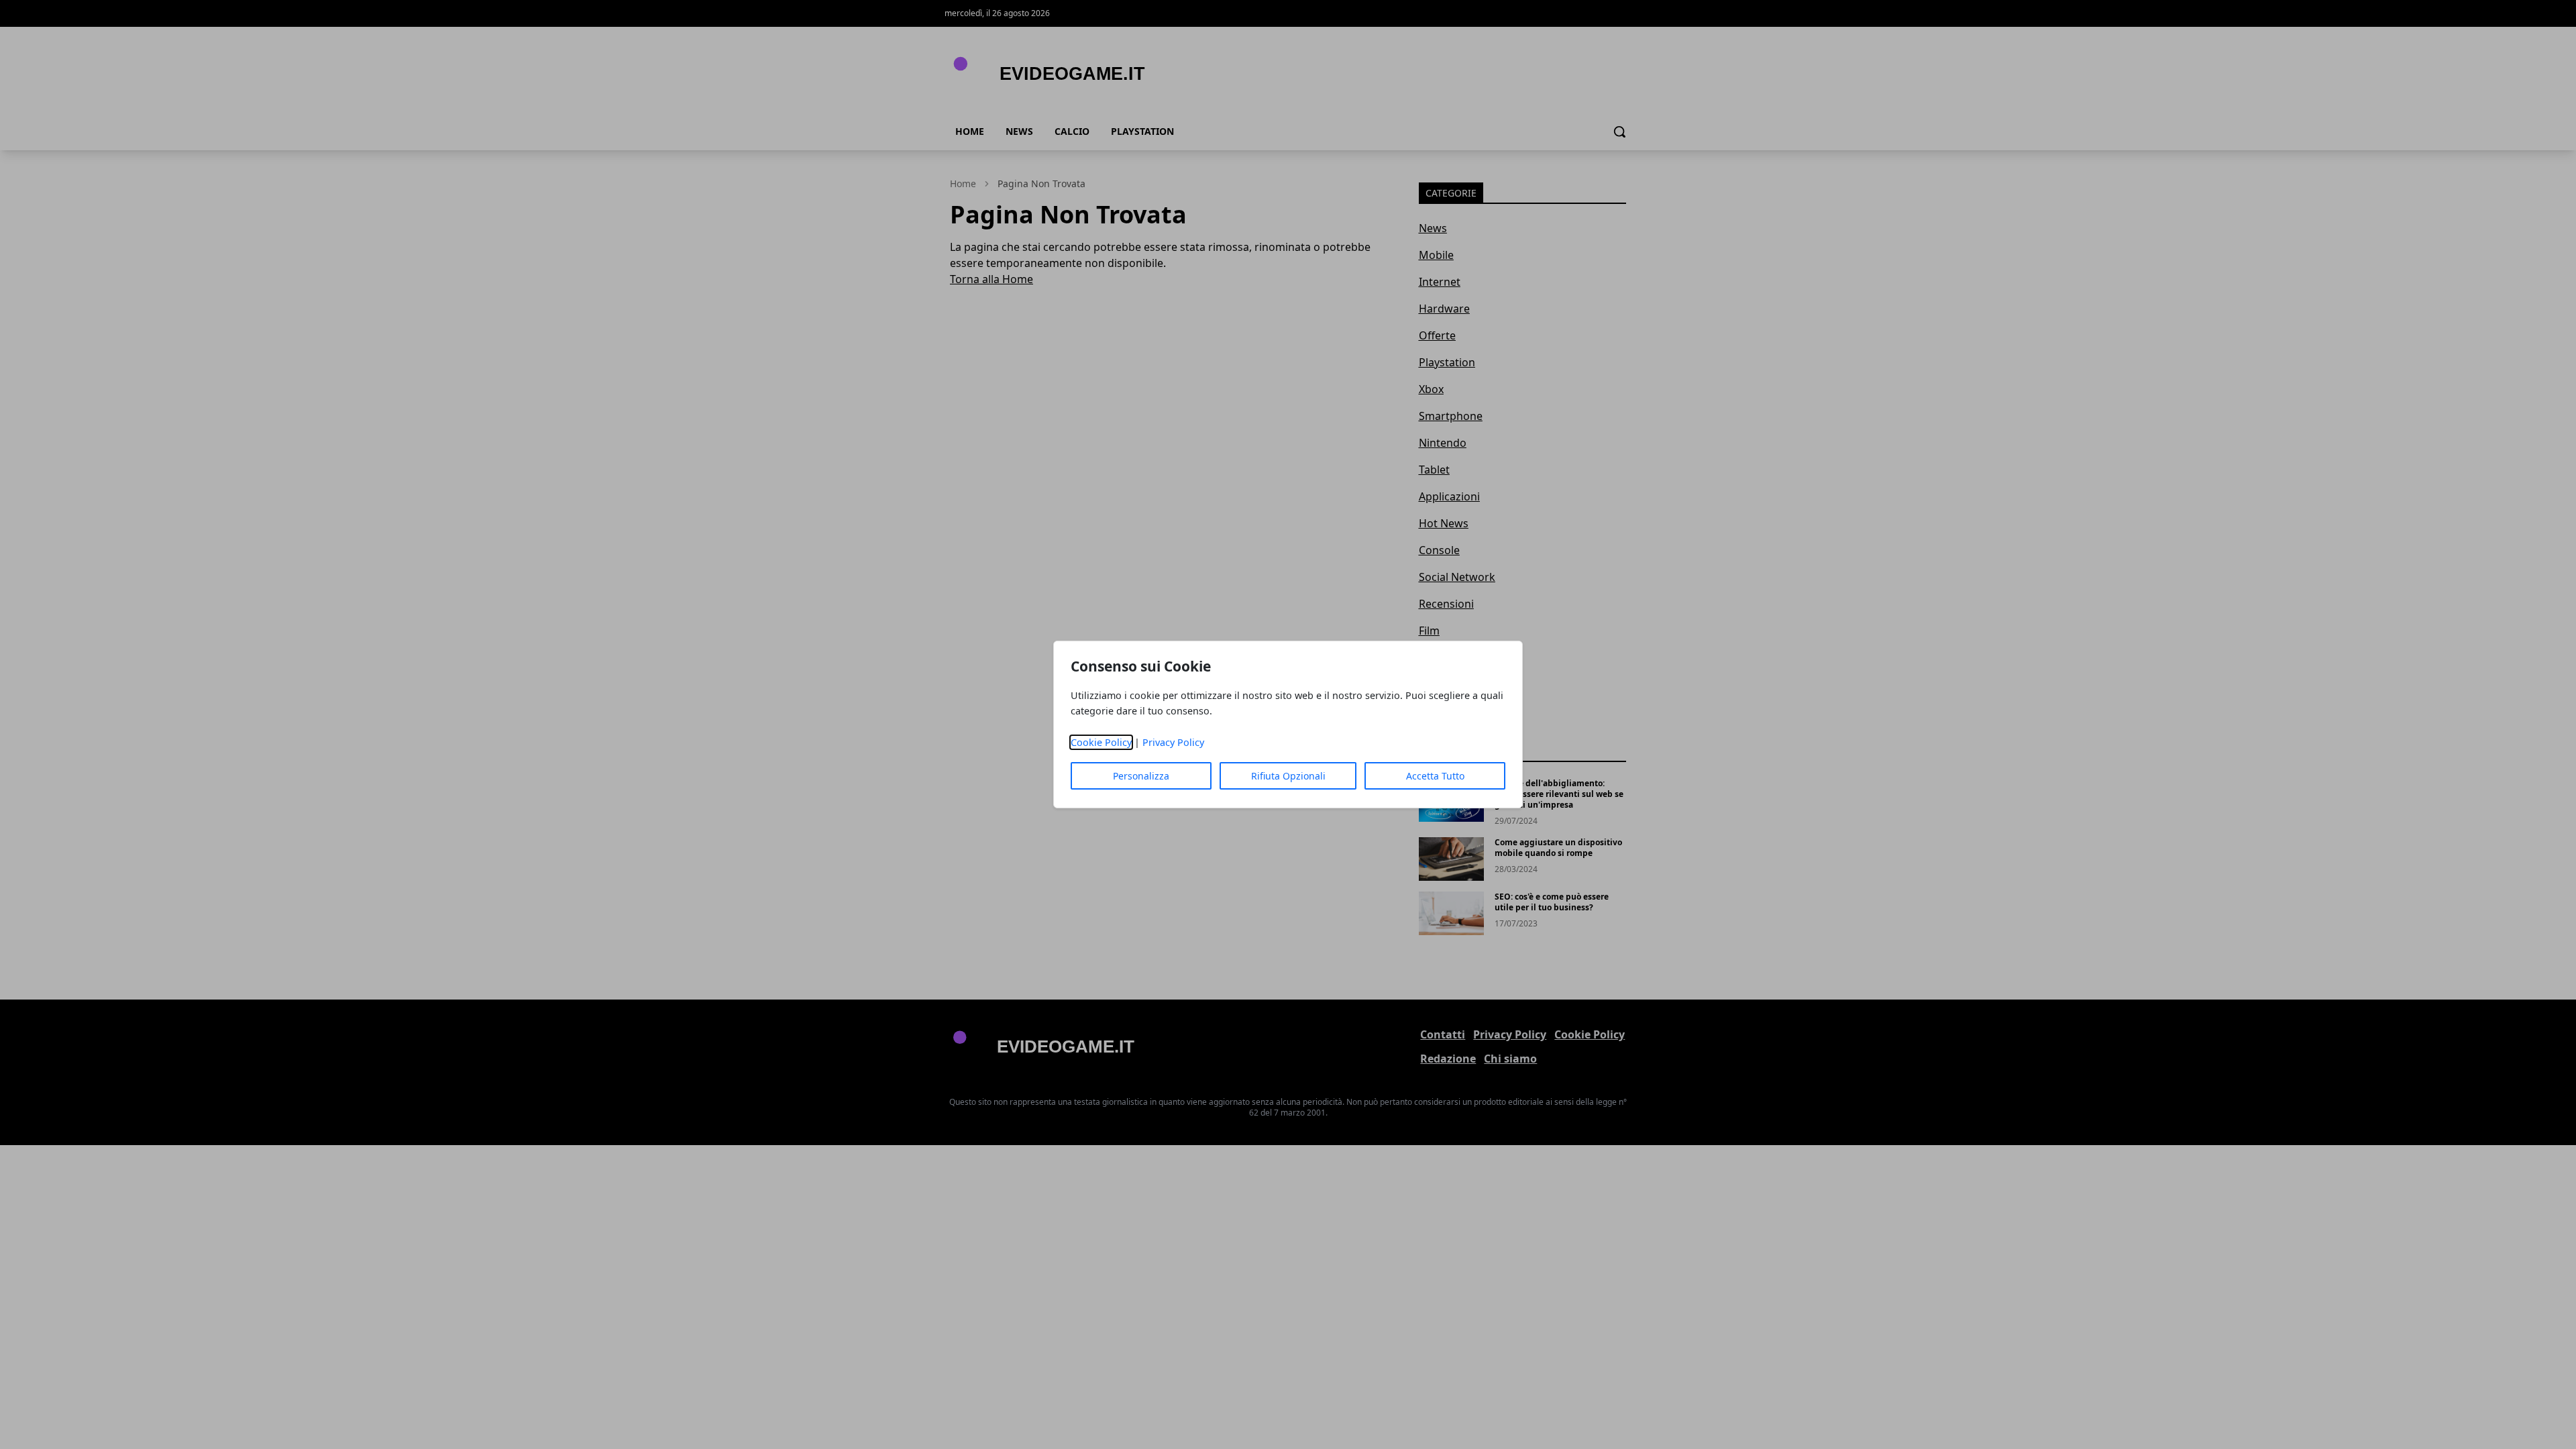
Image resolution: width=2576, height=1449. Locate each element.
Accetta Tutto (1435, 776)
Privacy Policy (1173, 742)
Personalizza (1141, 776)
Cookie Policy (1101, 742)
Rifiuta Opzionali (1288, 776)
